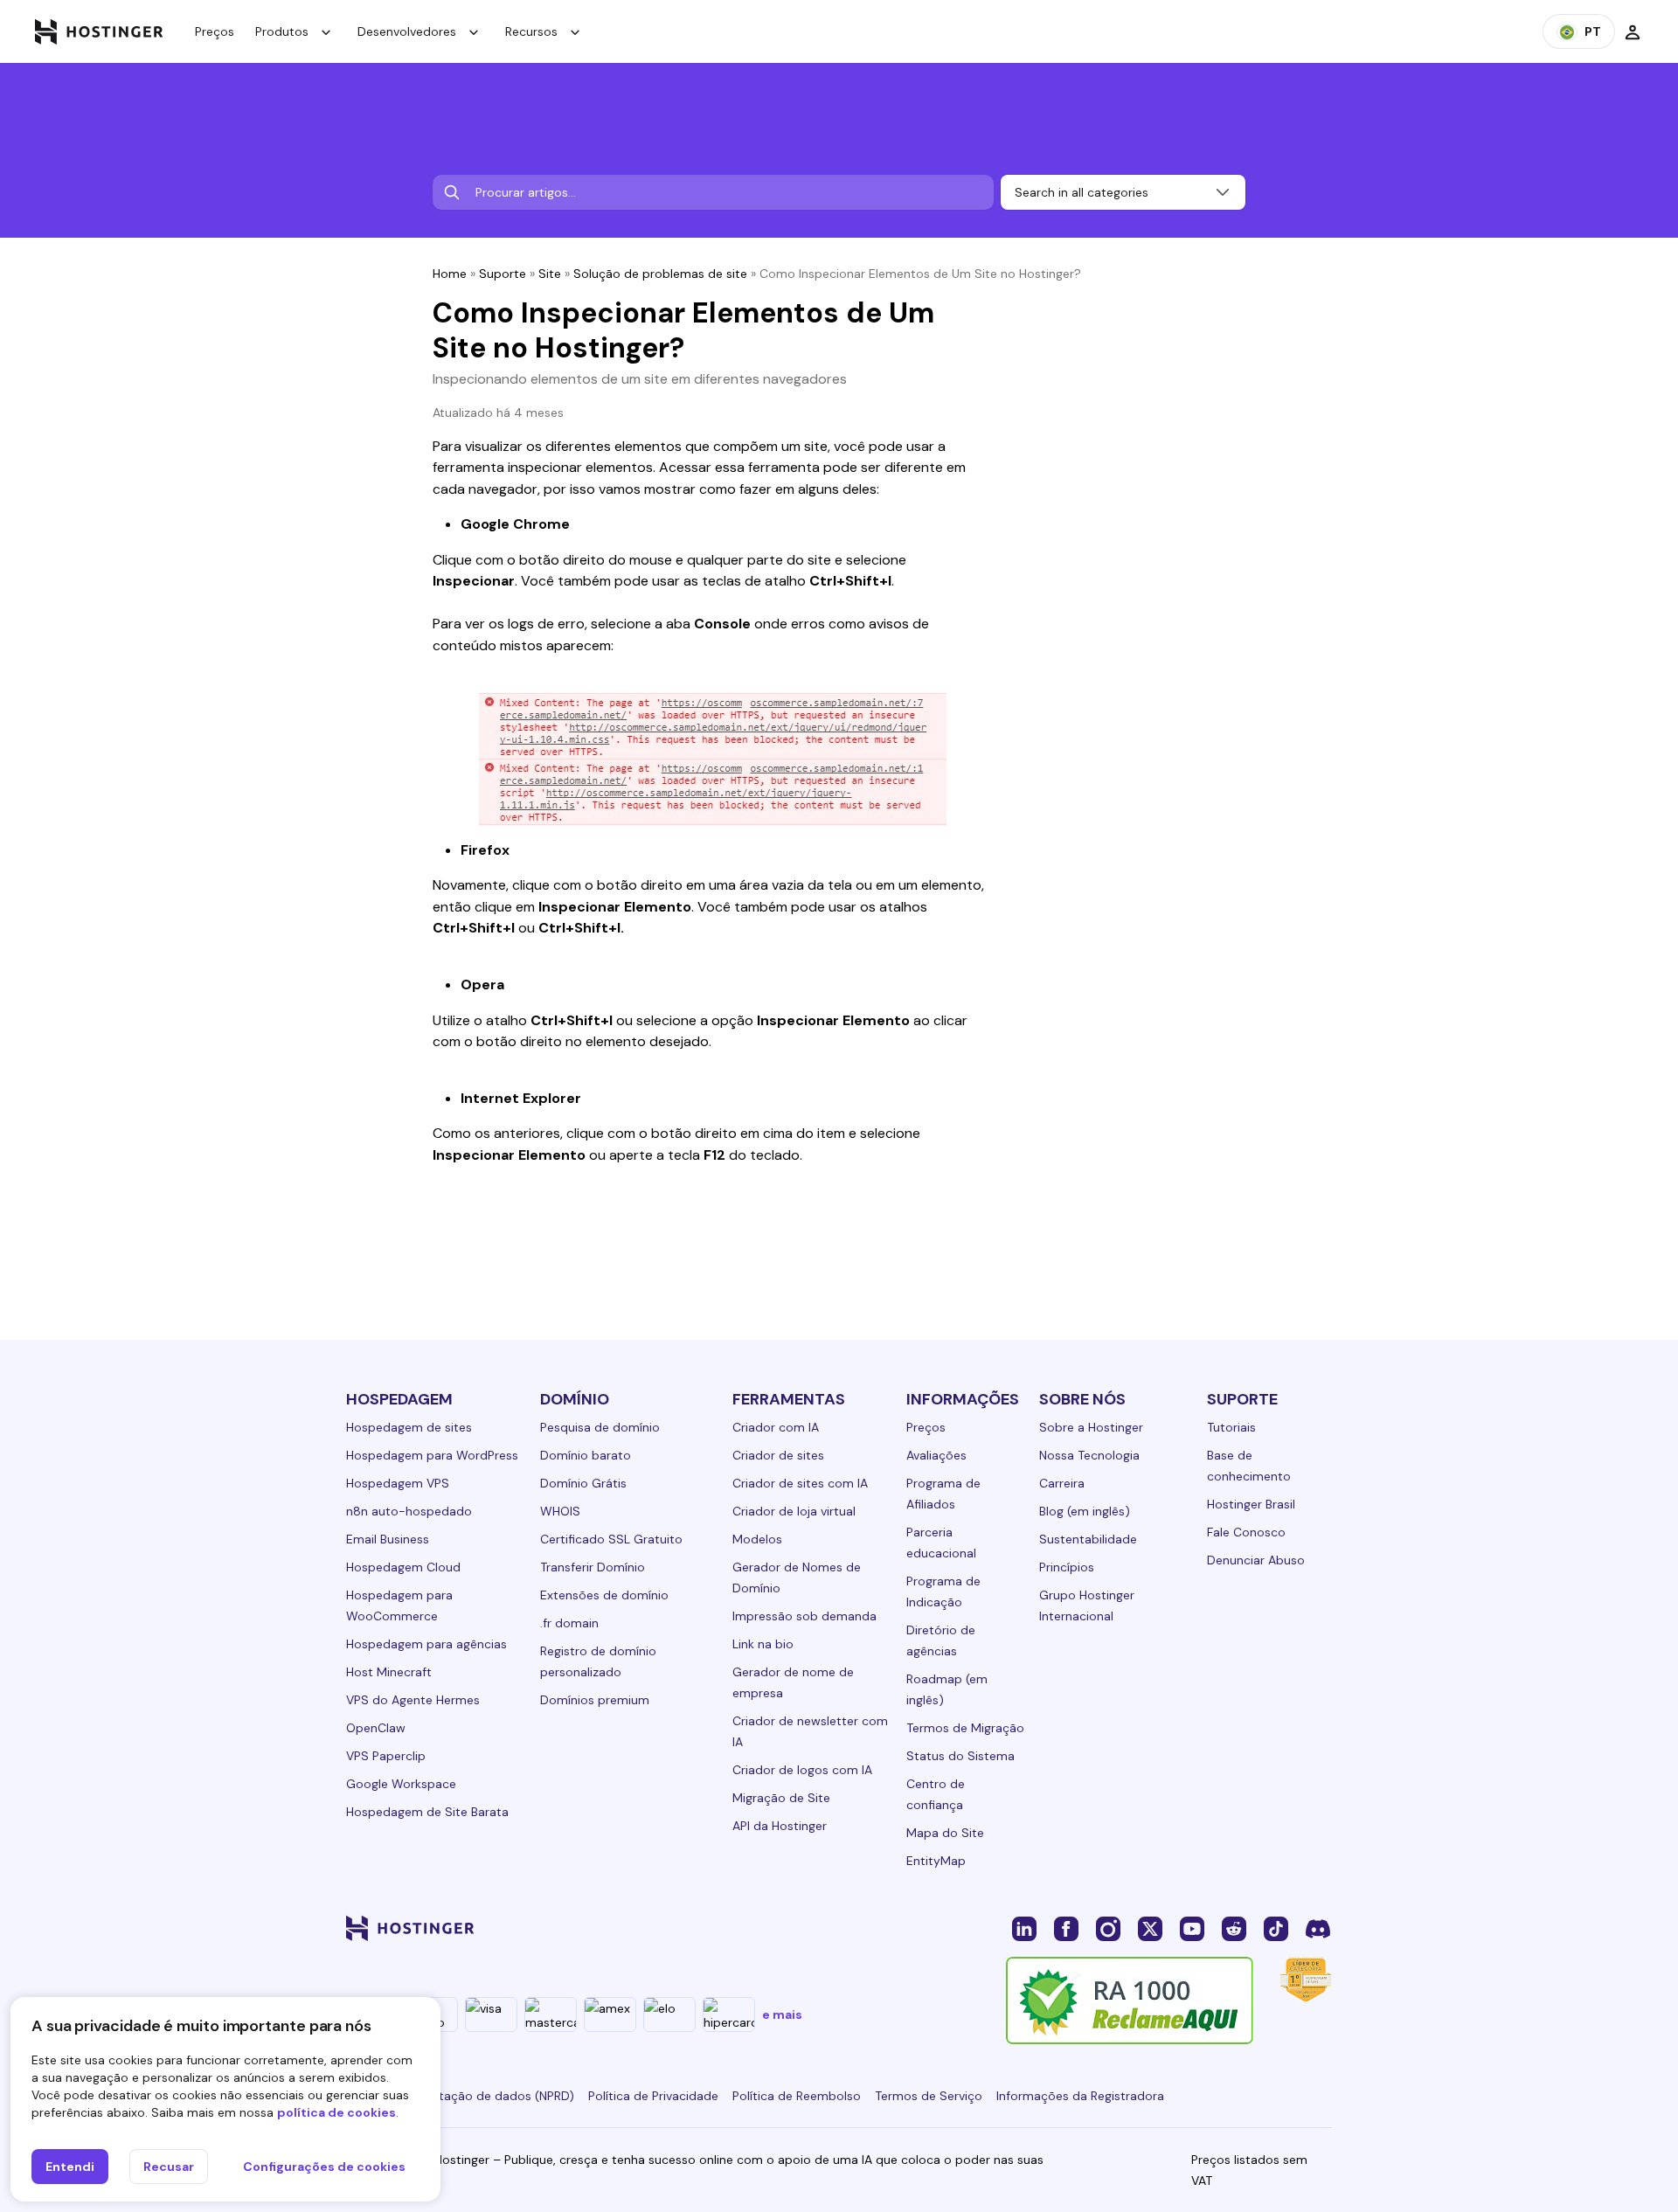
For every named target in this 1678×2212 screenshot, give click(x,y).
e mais (782, 2014)
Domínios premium (595, 1700)
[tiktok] (1276, 1928)
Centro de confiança (936, 1794)
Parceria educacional (941, 1543)
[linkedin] (1024, 1928)
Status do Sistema (960, 1756)
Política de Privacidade (653, 2096)
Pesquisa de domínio (600, 1427)
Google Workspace (401, 1784)
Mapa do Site (945, 1833)
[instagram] (1108, 1928)
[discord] (1318, 1928)
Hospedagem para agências (426, 1644)
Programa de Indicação (943, 1591)
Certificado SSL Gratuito (611, 1539)
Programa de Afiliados (943, 1494)
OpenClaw (376, 1728)
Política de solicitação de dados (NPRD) (460, 2096)
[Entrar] (1633, 31)
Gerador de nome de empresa (793, 1682)
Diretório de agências (941, 1640)
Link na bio (763, 1644)
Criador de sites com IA (800, 1483)
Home (450, 274)
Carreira (1062, 1483)
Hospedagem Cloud (403, 1567)
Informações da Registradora (1080, 2096)
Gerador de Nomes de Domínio (797, 1578)
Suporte (503, 274)
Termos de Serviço (929, 2096)
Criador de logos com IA (802, 1770)
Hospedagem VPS (398, 1483)
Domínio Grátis (583, 1483)
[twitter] (1150, 1928)
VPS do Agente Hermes (413, 1700)
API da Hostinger (780, 1826)
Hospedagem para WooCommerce (399, 1605)
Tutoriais (1231, 1427)
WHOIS (560, 1511)
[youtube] (1192, 1928)
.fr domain (569, 1623)
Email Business (388, 1539)
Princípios (1067, 1567)
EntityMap (936, 1861)
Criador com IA (776, 1427)
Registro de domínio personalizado (598, 1661)
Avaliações (936, 1455)
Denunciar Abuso (1256, 1560)
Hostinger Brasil (1251, 1504)
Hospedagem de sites (409, 1427)
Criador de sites (778, 1455)
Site (550, 274)
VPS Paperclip (386, 1756)
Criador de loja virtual (794, 1511)
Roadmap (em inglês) (947, 1689)
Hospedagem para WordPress (432, 1455)
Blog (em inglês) (1085, 1511)
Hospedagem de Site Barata (427, 1812)
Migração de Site (781, 1798)
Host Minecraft (389, 1672)
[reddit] (1234, 1928)
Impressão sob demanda (804, 1616)
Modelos (757, 1539)
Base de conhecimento (1249, 1466)
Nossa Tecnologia (1089, 1455)
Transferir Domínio (593, 1567)
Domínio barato (586, 1455)
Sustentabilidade (1088, 1539)
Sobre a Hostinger (1091, 1427)
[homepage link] (99, 31)
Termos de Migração (965, 1728)
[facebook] (1066, 1928)
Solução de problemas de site (660, 274)
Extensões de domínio (604, 1595)
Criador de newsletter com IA (810, 1731)
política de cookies (336, 2112)
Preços (215, 31)
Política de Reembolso (797, 2096)
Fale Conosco (1246, 1532)
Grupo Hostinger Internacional (1087, 1605)
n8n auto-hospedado (409, 1511)
